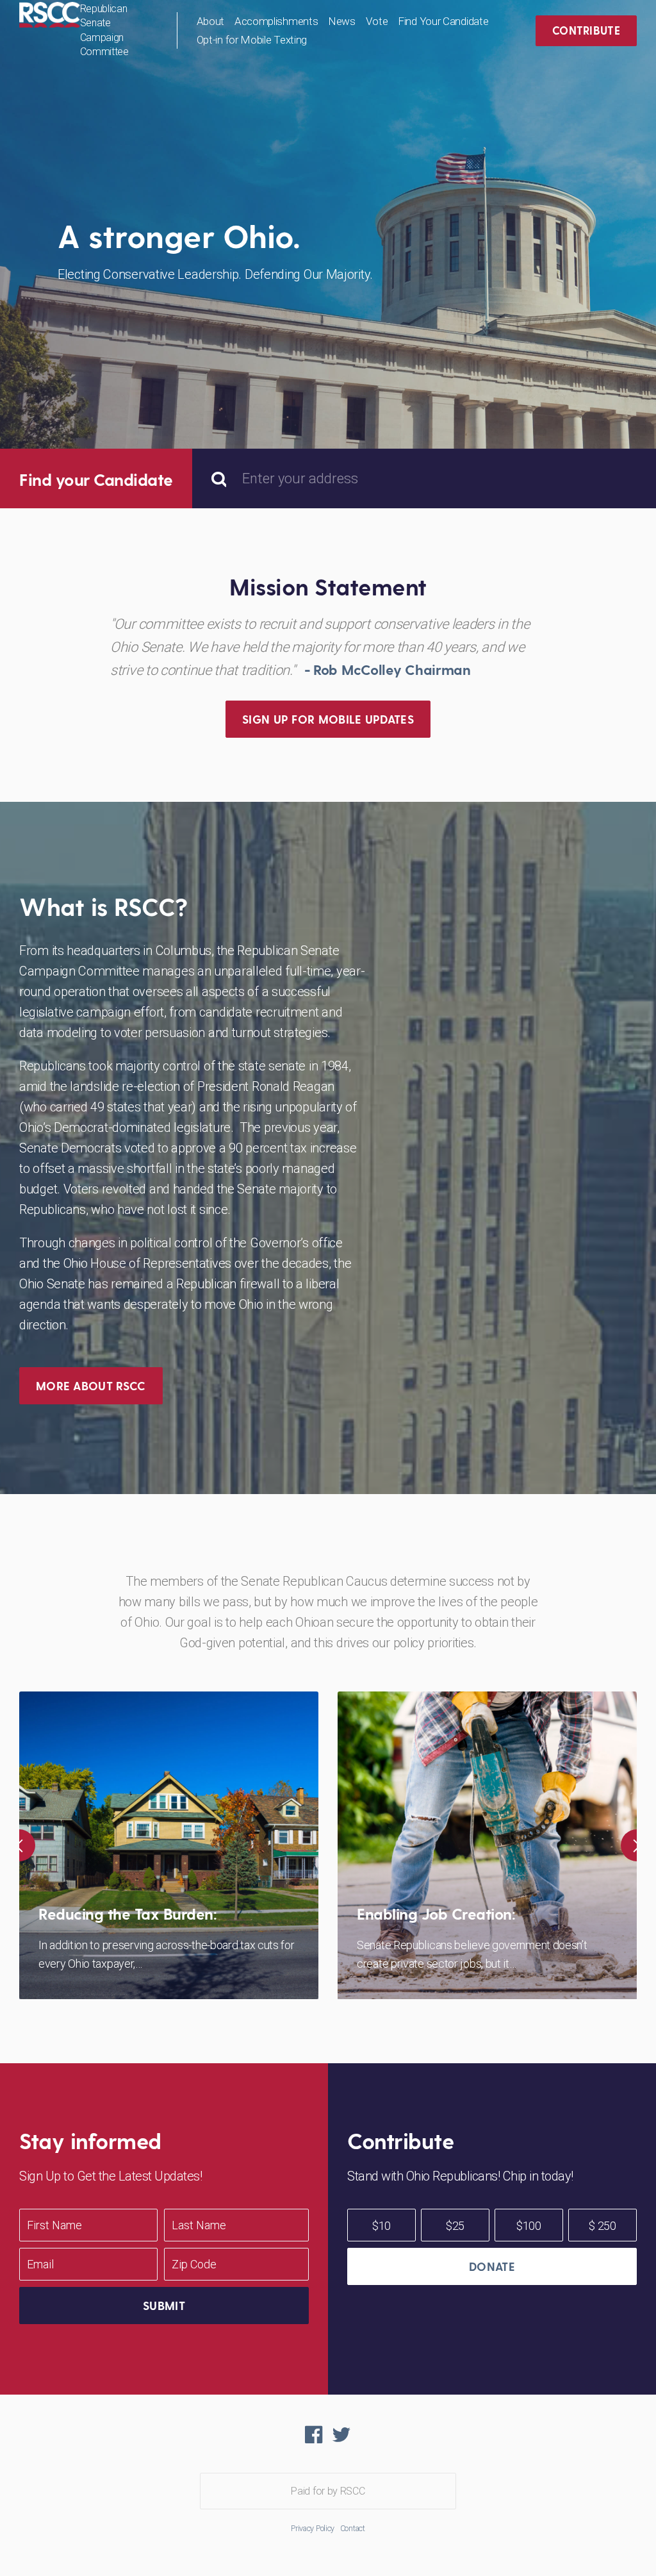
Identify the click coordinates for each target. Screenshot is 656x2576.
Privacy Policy (313, 2528)
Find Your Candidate (443, 21)
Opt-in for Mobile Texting (252, 40)
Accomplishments (276, 21)
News (342, 21)
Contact (353, 2528)
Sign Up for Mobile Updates (328, 719)
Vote (377, 21)
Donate (492, 2266)
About (211, 21)
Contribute (586, 30)
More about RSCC (91, 1385)
